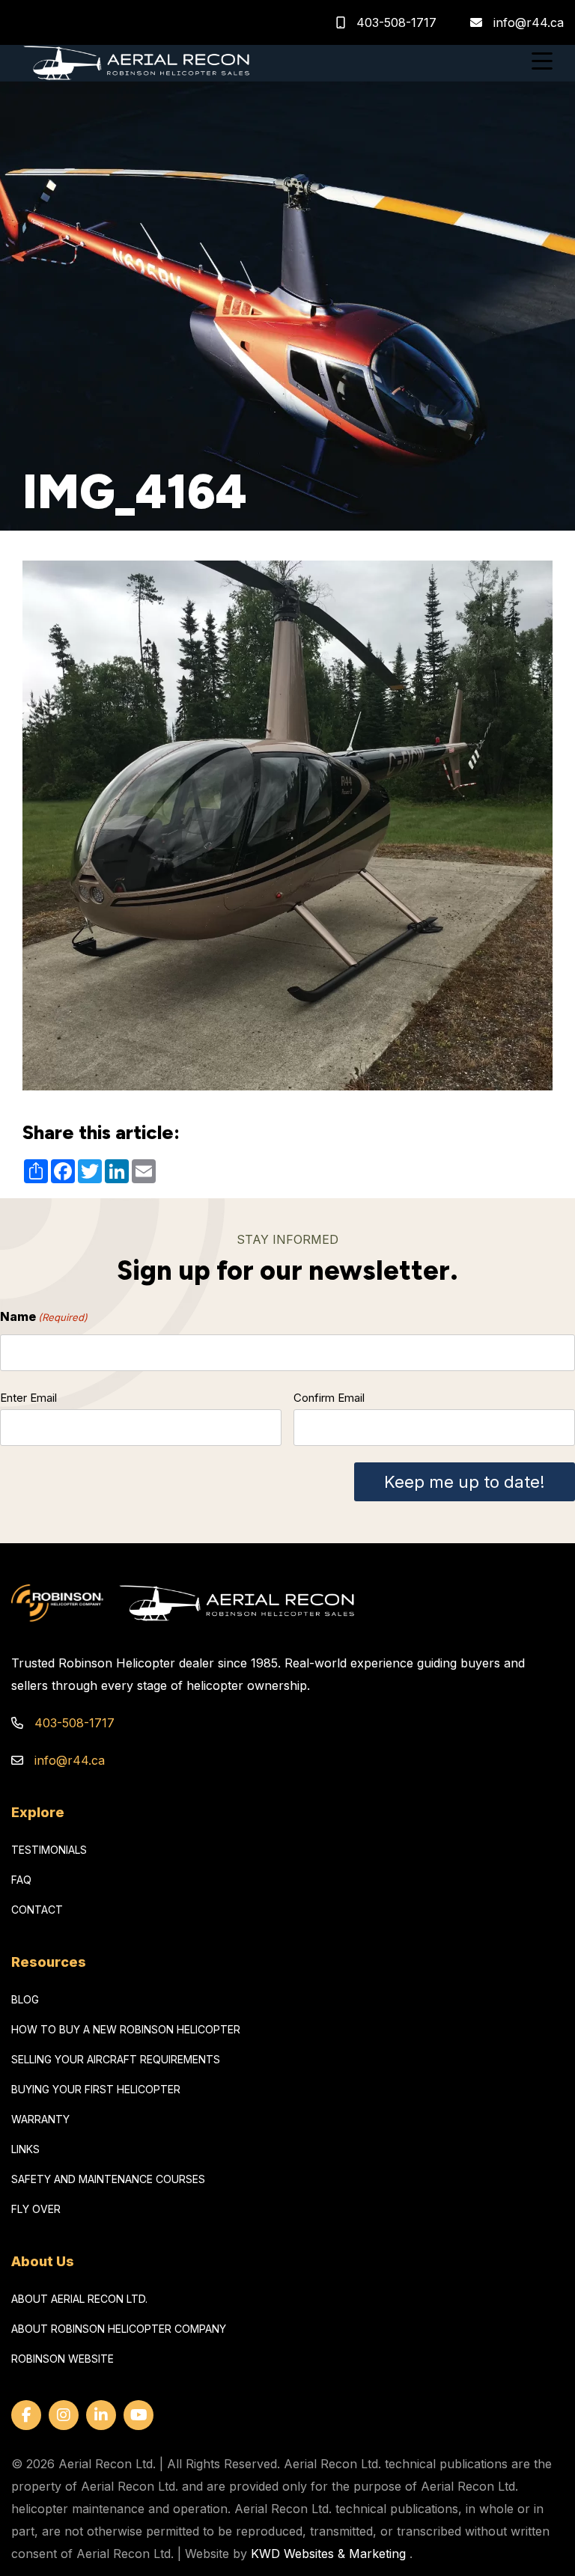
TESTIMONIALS (49, 1850)
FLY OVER (36, 2209)
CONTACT (37, 1910)
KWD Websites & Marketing (328, 2554)
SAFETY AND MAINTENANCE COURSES (108, 2179)
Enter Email (28, 1398)
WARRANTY (40, 2119)
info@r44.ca (529, 22)
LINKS (25, 2149)
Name (44, 1316)
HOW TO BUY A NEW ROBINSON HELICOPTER (126, 2029)
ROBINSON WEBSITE (63, 2359)
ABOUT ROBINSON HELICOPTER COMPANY (119, 2329)
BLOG (25, 1999)
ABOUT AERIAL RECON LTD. (79, 2299)
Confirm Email (329, 1398)
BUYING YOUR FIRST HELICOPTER (96, 2089)
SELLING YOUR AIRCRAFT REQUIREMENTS (116, 2059)
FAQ (21, 1880)
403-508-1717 (395, 22)
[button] (542, 63)
